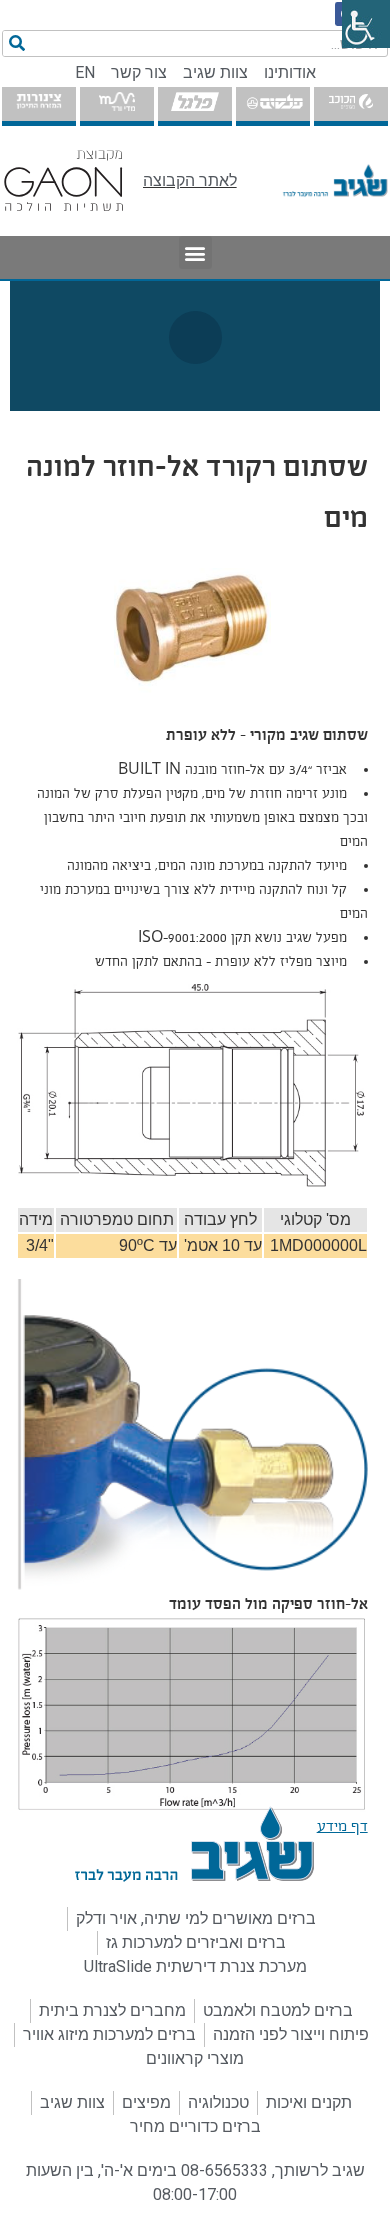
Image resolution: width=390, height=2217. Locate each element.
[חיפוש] (16, 43)
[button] (195, 252)
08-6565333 (224, 2170)
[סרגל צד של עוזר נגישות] (366, 24)
